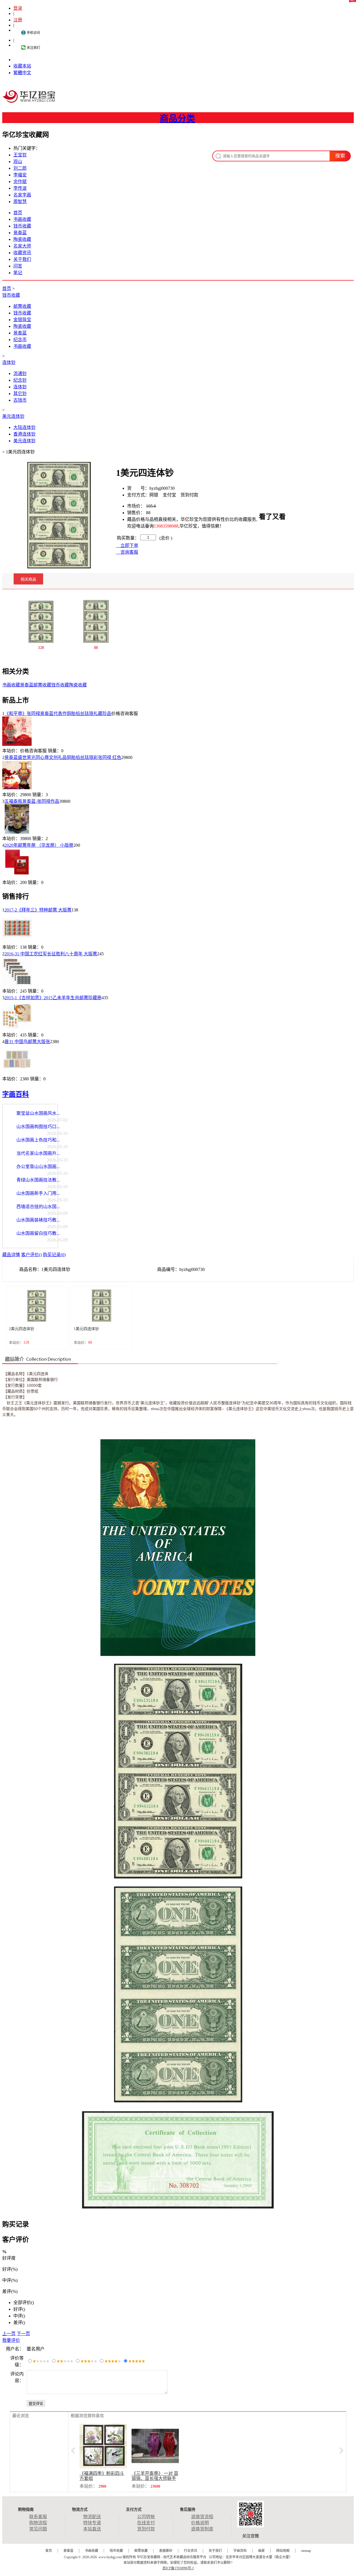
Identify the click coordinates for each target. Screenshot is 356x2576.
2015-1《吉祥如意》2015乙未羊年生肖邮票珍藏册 (53, 998)
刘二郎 (20, 168)
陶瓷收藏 (22, 239)
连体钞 (9, 362)
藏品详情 (11, 1255)
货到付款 (146, 2529)
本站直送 (92, 2529)
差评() (19, 2323)
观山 (18, 162)
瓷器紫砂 (166, 2551)
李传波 (20, 188)
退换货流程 (202, 2517)
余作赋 (20, 182)
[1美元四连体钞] (96, 621)
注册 (18, 20)
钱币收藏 (22, 226)
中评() (19, 2316)
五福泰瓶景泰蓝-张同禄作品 (32, 801)
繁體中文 (22, 73)
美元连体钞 (13, 416)
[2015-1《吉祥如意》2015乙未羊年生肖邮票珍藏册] (17, 1029)
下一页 (23, 2334)
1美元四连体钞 (86, 1329)
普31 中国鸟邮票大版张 (27, 1042)
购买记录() (54, 1255)
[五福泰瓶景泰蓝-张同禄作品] (17, 832)
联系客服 (38, 2517)
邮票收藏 (22, 306)
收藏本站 (22, 66)
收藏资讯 (22, 253)
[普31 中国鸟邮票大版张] (17, 1072)
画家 (261, 2551)
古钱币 (20, 400)
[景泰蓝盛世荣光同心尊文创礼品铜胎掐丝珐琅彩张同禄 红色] (17, 788)
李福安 (20, 175)
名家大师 (22, 246)
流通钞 (20, 373)
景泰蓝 (20, 233)
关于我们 (22, 259)
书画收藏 (22, 219)
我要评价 (11, 2340)
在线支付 (146, 2523)
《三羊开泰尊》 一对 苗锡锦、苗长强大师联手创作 (155, 2478)
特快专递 (92, 2523)
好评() (19, 2309)
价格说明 (200, 2523)
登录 (18, 8)
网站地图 (283, 2551)
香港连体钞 (24, 434)
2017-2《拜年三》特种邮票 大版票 (38, 910)
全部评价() (24, 2303)
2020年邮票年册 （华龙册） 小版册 (39, 845)
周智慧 (20, 202)
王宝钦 (20, 155)
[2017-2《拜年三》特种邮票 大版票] (17, 941)
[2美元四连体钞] (41, 621)
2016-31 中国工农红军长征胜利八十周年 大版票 (51, 954)
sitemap (306, 2551)
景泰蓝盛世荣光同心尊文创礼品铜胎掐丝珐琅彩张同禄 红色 (63, 757)
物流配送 (92, 2517)
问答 (18, 266)
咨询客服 (129, 552)
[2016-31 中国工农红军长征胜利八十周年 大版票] (17, 985)
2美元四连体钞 (22, 1329)
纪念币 (20, 340)
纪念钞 (20, 380)
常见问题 (38, 2529)
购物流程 (38, 2523)
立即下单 (129, 545)
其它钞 (20, 393)
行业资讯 (191, 2551)
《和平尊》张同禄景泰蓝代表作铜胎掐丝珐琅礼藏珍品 (58, 714)
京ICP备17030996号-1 (178, 2568)
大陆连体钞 (24, 427)
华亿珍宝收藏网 (31, 102)
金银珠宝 (22, 320)
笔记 (18, 273)
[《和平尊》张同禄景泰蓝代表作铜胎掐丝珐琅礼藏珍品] (17, 744)
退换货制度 (202, 2529)
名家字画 (22, 195)
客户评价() (31, 1255)
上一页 (9, 2334)
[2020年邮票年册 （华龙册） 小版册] (17, 876)
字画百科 (16, 1094)
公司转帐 (146, 2517)
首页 (18, 213)
